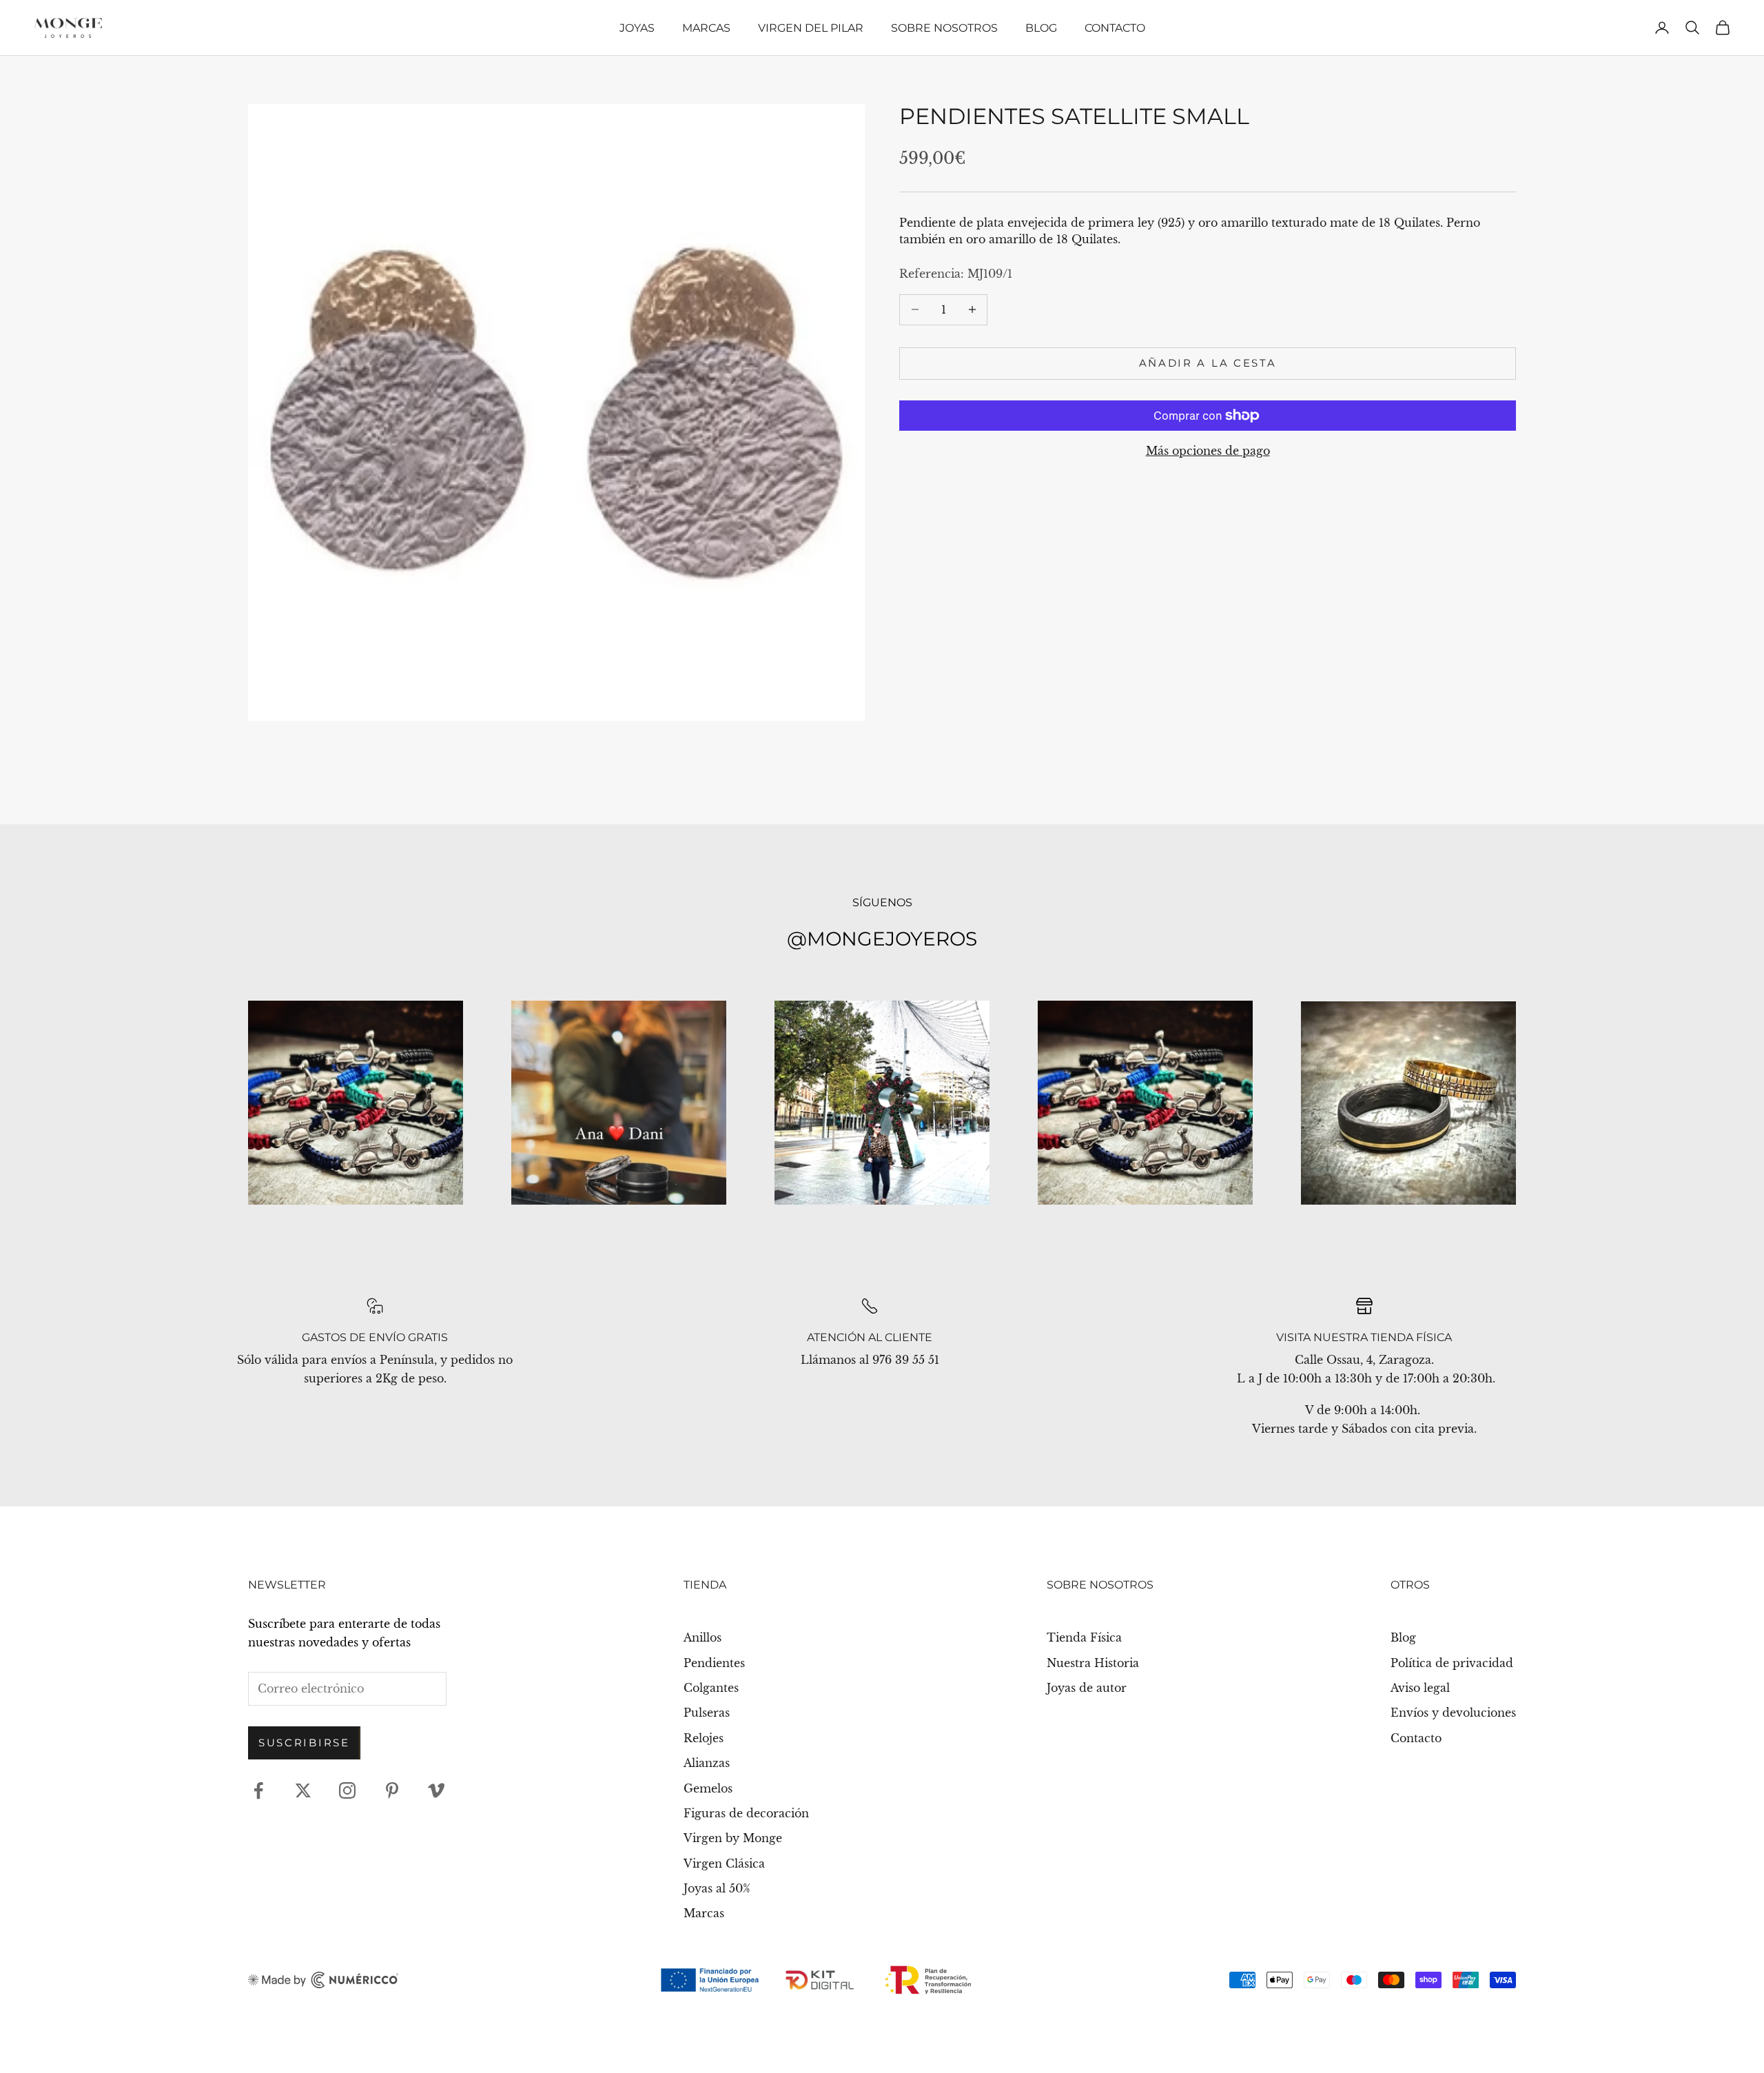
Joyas (637, 28)
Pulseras (707, 1713)
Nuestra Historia (1093, 1663)
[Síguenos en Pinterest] (392, 1790)
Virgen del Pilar (811, 28)
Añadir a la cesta (1208, 363)
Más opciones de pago (1208, 451)
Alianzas (707, 1763)
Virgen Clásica (724, 1863)
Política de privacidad (1452, 1663)
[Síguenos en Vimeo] (436, 1790)
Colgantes (711, 1688)
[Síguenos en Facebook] (258, 1790)
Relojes (704, 1738)
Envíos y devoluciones (1453, 1713)
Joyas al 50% (717, 1888)
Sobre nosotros (944, 28)
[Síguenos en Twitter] (303, 1790)
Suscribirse (304, 1743)
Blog (1041, 28)
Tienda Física (1084, 1637)
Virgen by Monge (733, 1838)
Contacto (1115, 28)
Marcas (706, 28)
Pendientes (714, 1663)
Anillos (702, 1637)
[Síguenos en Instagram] (347, 1790)
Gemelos (708, 1788)
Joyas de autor (1087, 1688)
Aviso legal (1420, 1688)
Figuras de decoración (746, 1813)
